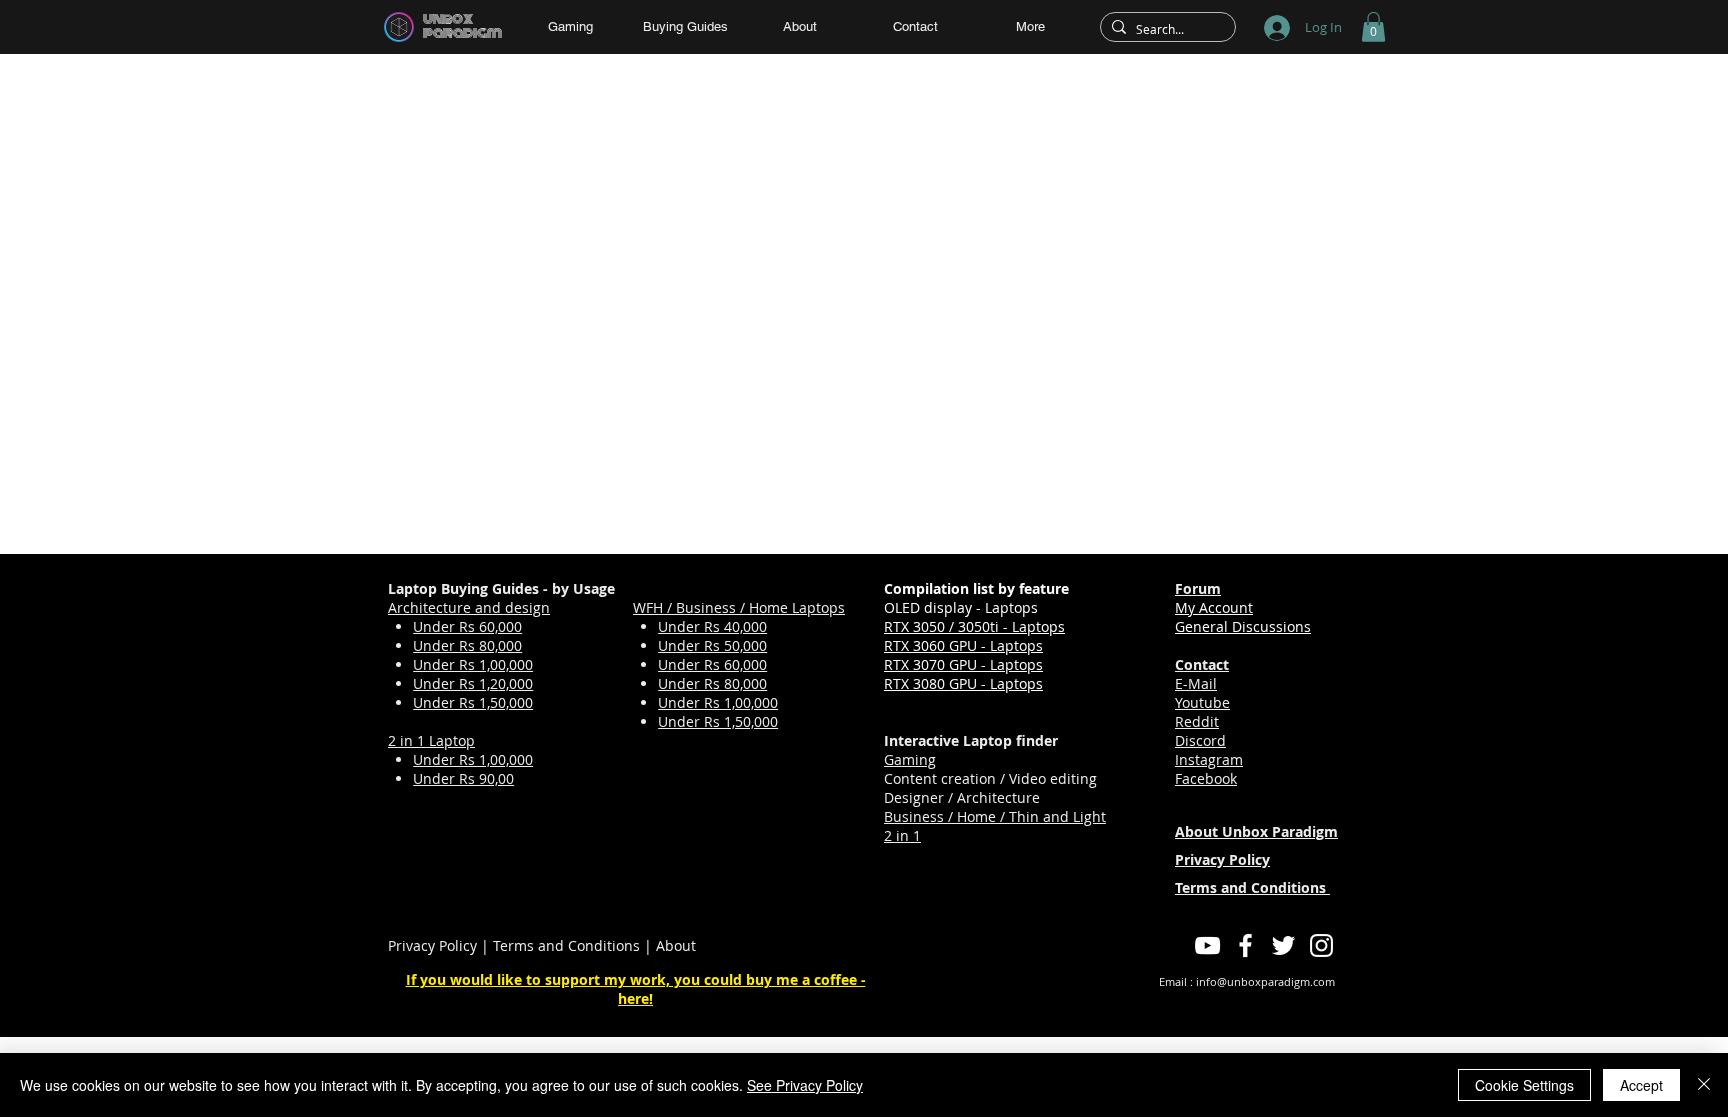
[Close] (1704, 1085)
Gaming (910, 759)
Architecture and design (469, 607)
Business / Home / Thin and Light (995, 816)
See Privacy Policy (805, 1085)
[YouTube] (1207, 945)
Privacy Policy (432, 945)
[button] (1373, 27)
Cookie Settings (1524, 1085)
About (676, 945)
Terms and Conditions (566, 945)
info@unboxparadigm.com (1265, 981)
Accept (1641, 1085)
